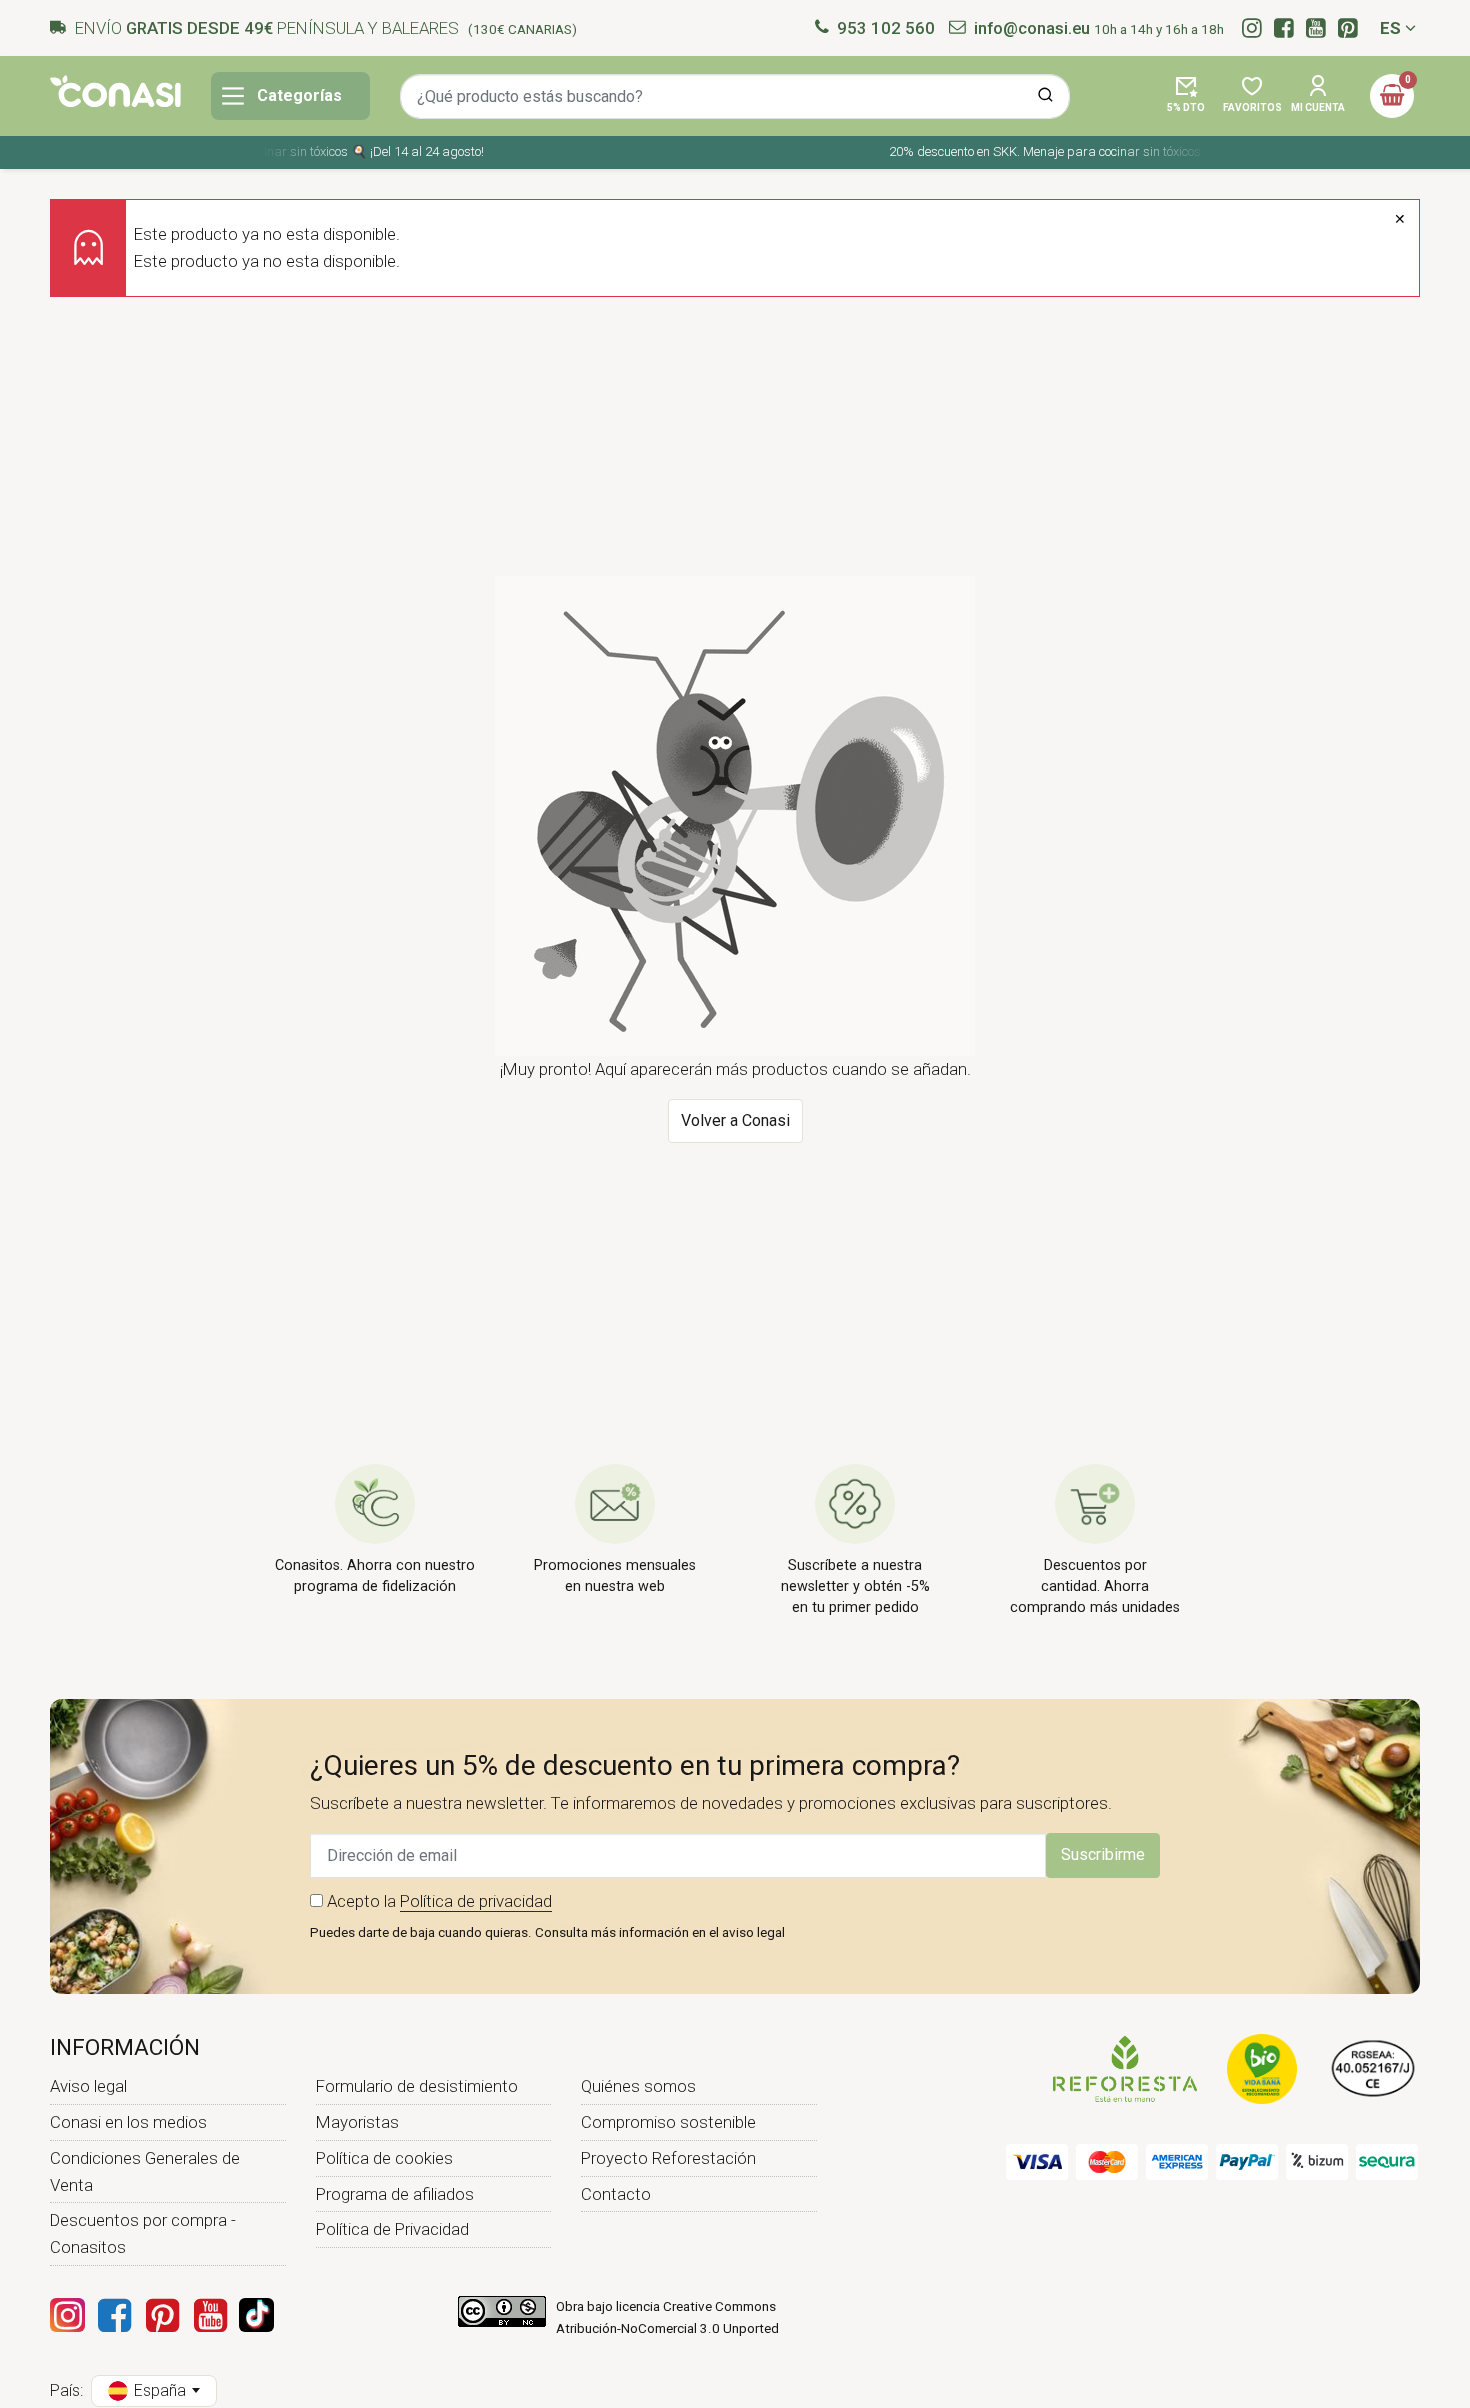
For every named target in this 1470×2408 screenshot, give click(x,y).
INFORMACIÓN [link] (125, 2047)
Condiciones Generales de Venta (145, 2171)
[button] (1186, 96)
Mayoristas (357, 2122)
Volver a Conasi (735, 1120)
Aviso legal (88, 2086)
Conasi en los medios (128, 2122)
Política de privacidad (476, 1901)
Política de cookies (384, 2158)
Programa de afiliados (395, 2194)
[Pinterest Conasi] (162, 2315)
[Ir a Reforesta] (1125, 2067)
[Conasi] (115, 91)
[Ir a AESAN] (1373, 2067)
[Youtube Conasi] (210, 2315)
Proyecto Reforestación (668, 2158)
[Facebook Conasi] (114, 2315)
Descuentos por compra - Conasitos (143, 2233)
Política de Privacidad (392, 2229)
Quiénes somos (638, 2086)
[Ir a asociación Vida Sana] (1262, 2067)
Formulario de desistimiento (417, 2086)
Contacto (616, 2194)
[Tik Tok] (256, 2315)
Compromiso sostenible (668, 2122)
